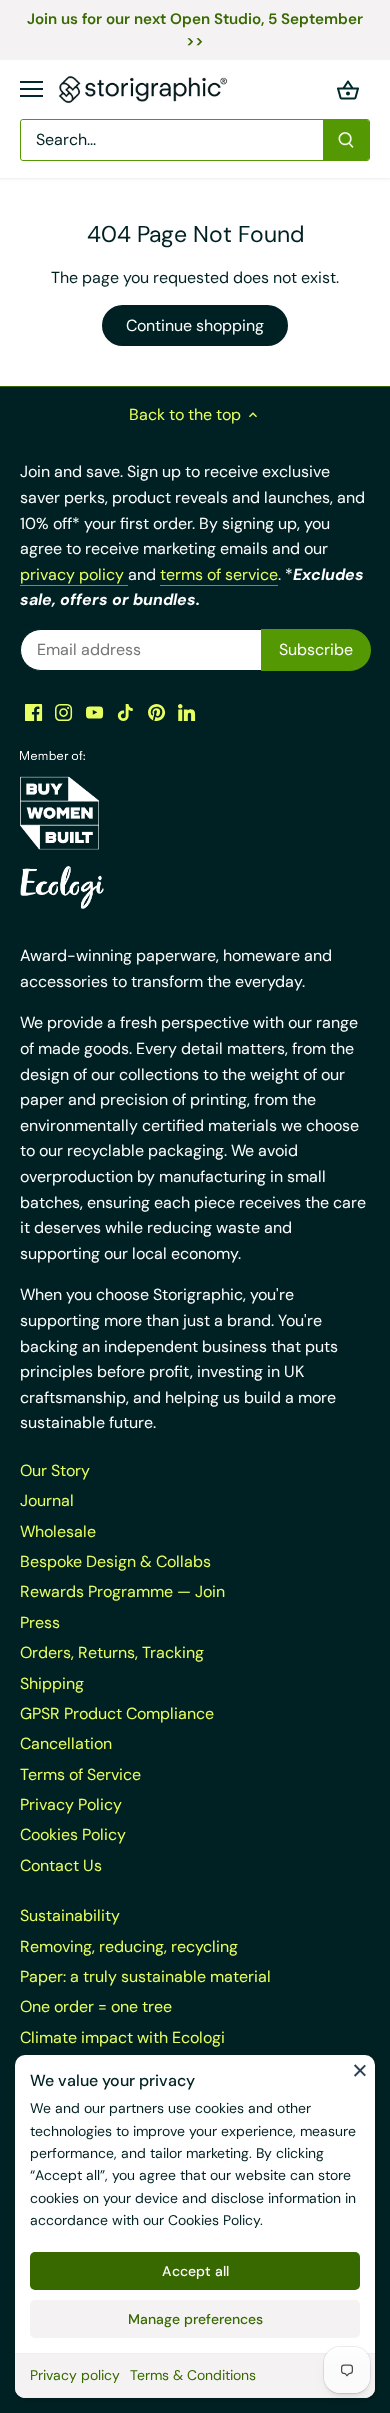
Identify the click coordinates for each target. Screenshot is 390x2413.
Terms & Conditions (193, 2375)
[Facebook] (33, 712)
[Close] (360, 2070)
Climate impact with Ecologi (122, 2037)
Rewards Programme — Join (122, 1591)
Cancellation (66, 1743)
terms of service (219, 574)
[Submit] (346, 140)
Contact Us (61, 1865)
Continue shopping (195, 325)
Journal (47, 1500)
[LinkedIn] (186, 712)
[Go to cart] (348, 89)
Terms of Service (80, 1774)
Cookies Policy (214, 2220)
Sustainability (70, 1915)
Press (40, 1622)
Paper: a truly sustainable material (145, 1976)
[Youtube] (94, 712)
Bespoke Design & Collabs (115, 1561)
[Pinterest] (156, 712)
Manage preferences (195, 2319)
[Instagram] (63, 712)
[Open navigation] (31, 89)
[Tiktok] (125, 712)
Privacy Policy (71, 1804)
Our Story (55, 1470)
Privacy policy (75, 2375)
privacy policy (74, 574)
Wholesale (58, 1531)
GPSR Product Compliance (117, 1713)
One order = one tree (96, 2006)
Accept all (195, 2271)
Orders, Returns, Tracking (112, 1652)
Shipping (52, 1683)
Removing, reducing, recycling (129, 1946)
